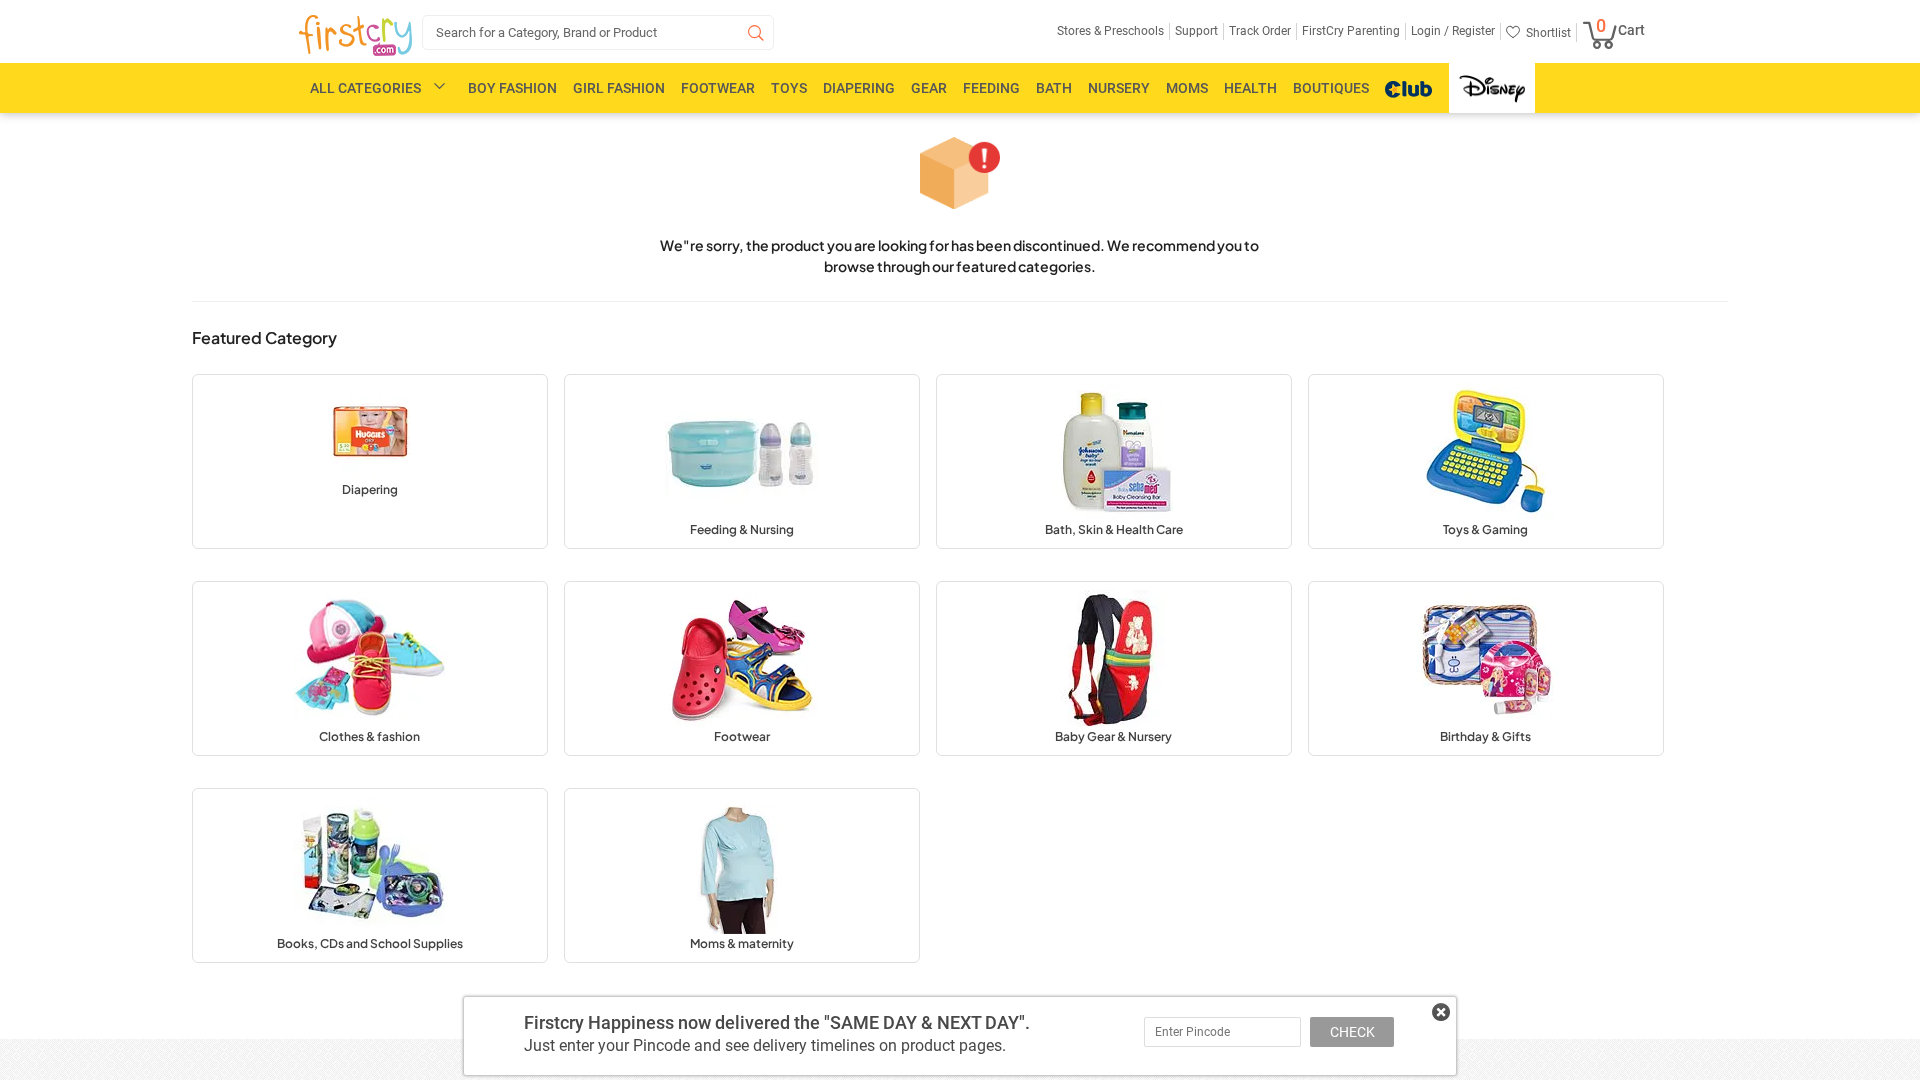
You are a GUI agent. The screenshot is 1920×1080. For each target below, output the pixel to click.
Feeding (991, 88)
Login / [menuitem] (1430, 31)
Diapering (859, 88)
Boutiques (1331, 88)
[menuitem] (355, 36)
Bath (1054, 88)
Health (1250, 88)
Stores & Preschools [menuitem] (1110, 31)
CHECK (1352, 1032)
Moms (1187, 88)
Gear (929, 88)
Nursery (1119, 88)
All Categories (365, 88)
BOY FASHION (512, 88)
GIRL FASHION (619, 88)
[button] (370, 461)
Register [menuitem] (1472, 31)
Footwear (718, 88)
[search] (598, 32)
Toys (789, 88)
